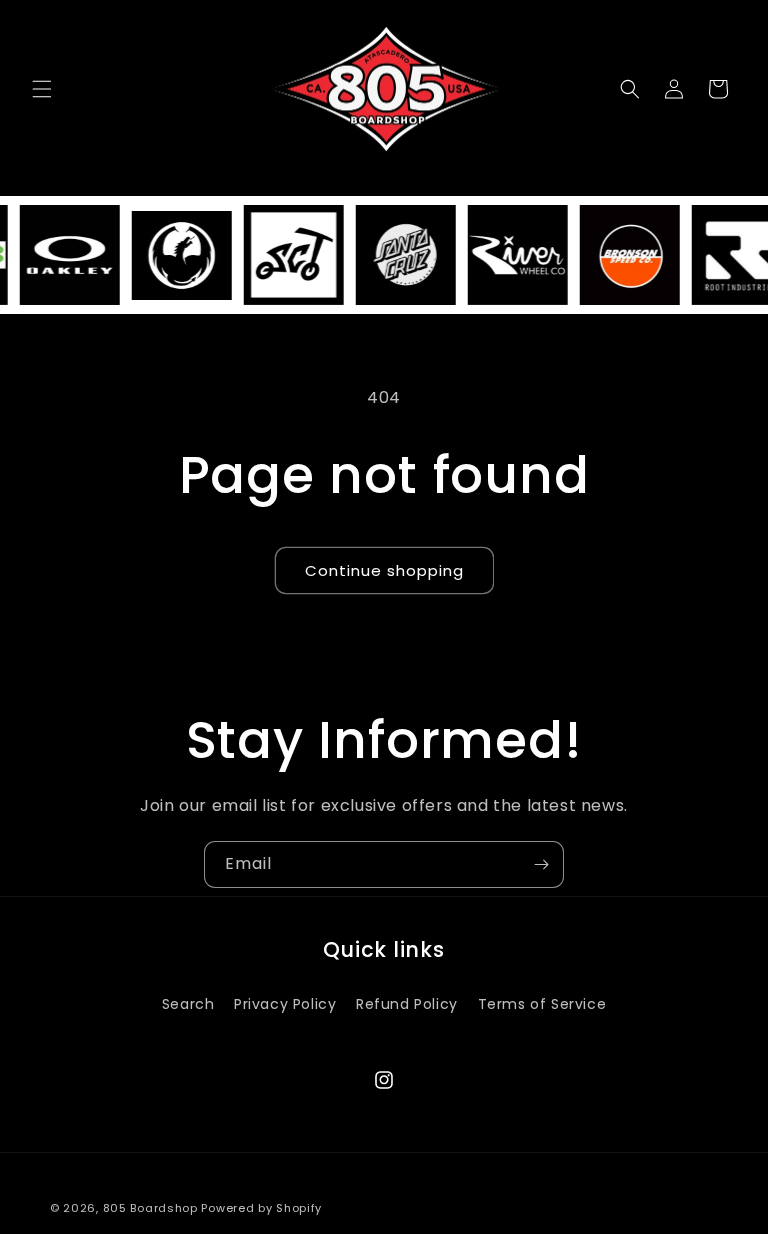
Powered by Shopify (261, 1208)
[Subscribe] (541, 864)
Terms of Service (542, 1004)
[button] (42, 89)
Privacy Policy (285, 1004)
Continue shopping (384, 570)
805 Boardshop (150, 1208)
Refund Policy (407, 1004)
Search (188, 1004)
